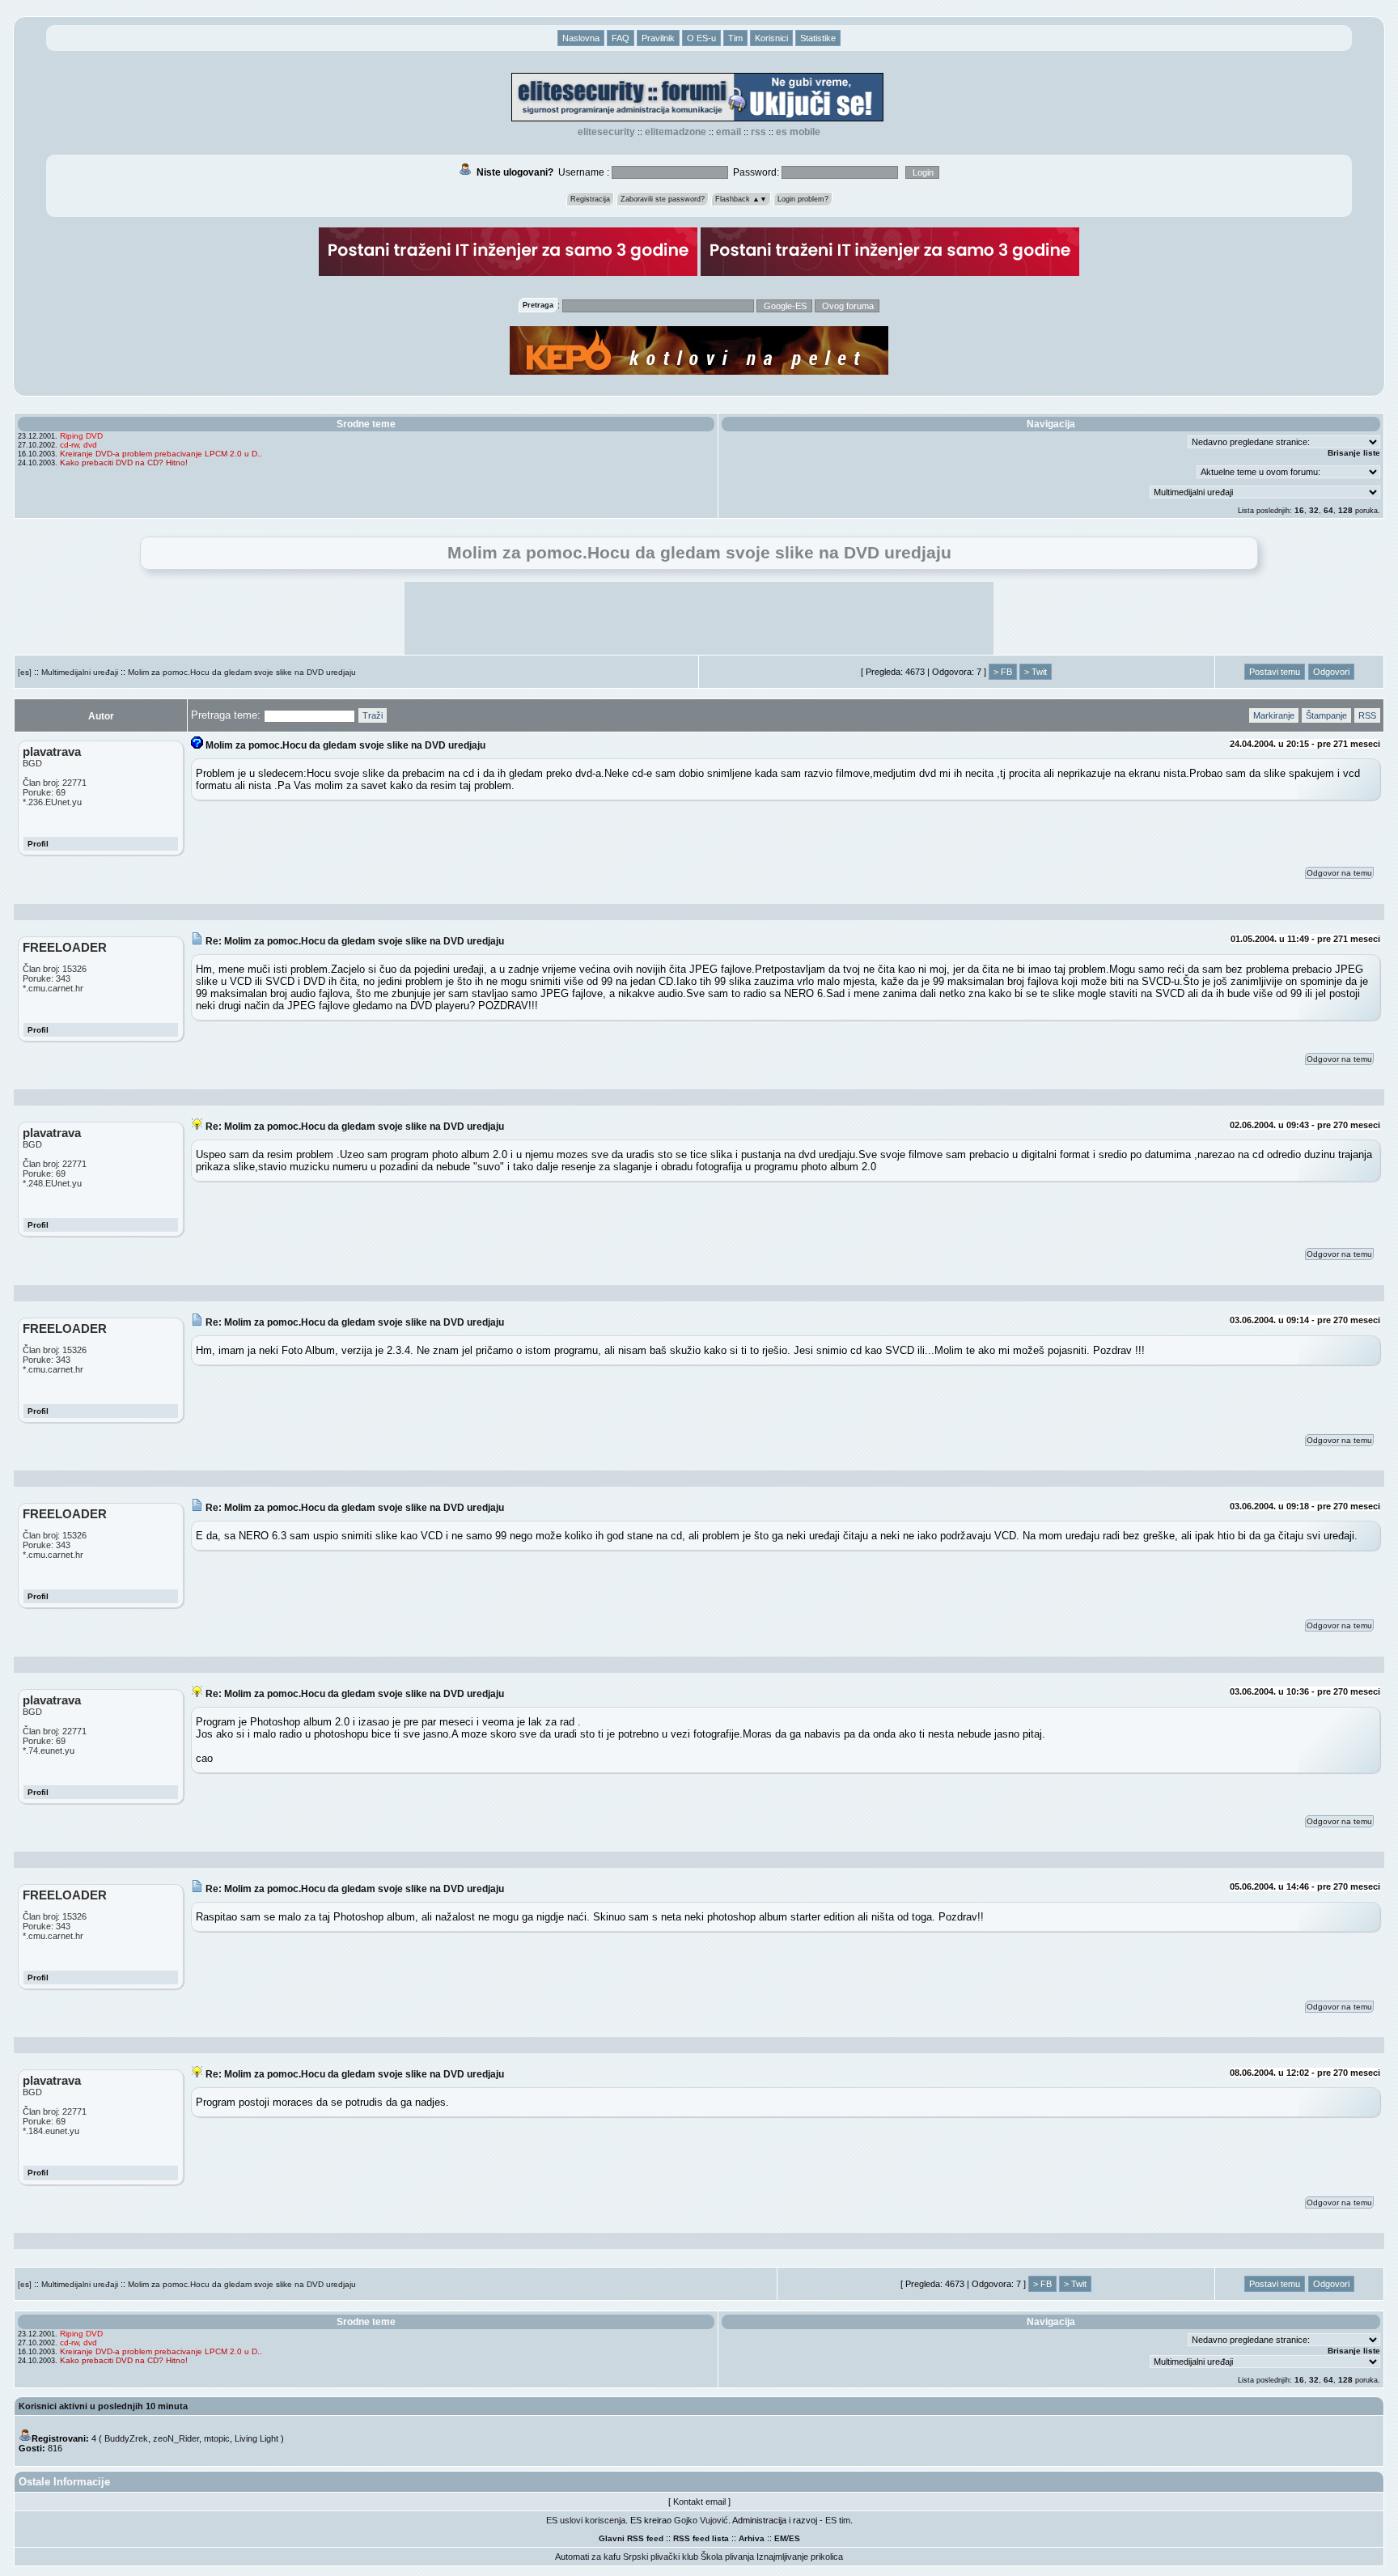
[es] (25, 672)
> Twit (1036, 672)
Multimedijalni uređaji (80, 672)
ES (794, 2538)
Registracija (590, 199)
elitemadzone (676, 132)
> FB (1003, 672)
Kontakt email (699, 2502)
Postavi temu (1275, 672)
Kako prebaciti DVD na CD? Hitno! (124, 463)
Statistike (818, 38)
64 (1328, 510)
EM (780, 2538)
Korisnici (771, 38)
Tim (735, 38)
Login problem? (803, 199)
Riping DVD (81, 436)
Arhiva (752, 2538)
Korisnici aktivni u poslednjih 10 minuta (103, 2406)
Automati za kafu (588, 2557)
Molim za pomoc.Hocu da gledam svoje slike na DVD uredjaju (242, 672)
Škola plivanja (727, 2557)
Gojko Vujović (701, 2520)
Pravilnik (658, 38)
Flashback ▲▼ (741, 199)
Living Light (256, 2438)
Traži (373, 715)
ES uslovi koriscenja (586, 2520)
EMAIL (729, 132)
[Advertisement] (699, 618)
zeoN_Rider (176, 2438)
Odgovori (1331, 672)
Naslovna (581, 38)
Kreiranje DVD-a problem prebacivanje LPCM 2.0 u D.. (161, 454)
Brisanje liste (1354, 453)
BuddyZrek (126, 2438)
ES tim (838, 2520)
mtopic (217, 2438)
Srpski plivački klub (661, 2557)
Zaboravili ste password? (663, 199)
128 (1345, 510)
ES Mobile (798, 132)
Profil (38, 844)
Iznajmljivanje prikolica (800, 2557)
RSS (758, 132)
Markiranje (1274, 715)
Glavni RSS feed (631, 2538)
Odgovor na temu (1339, 873)
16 (1299, 510)
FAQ (621, 38)
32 (1314, 510)
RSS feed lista (701, 2538)
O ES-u (701, 38)
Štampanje (1326, 715)
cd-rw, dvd (78, 445)
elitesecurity (606, 132)
